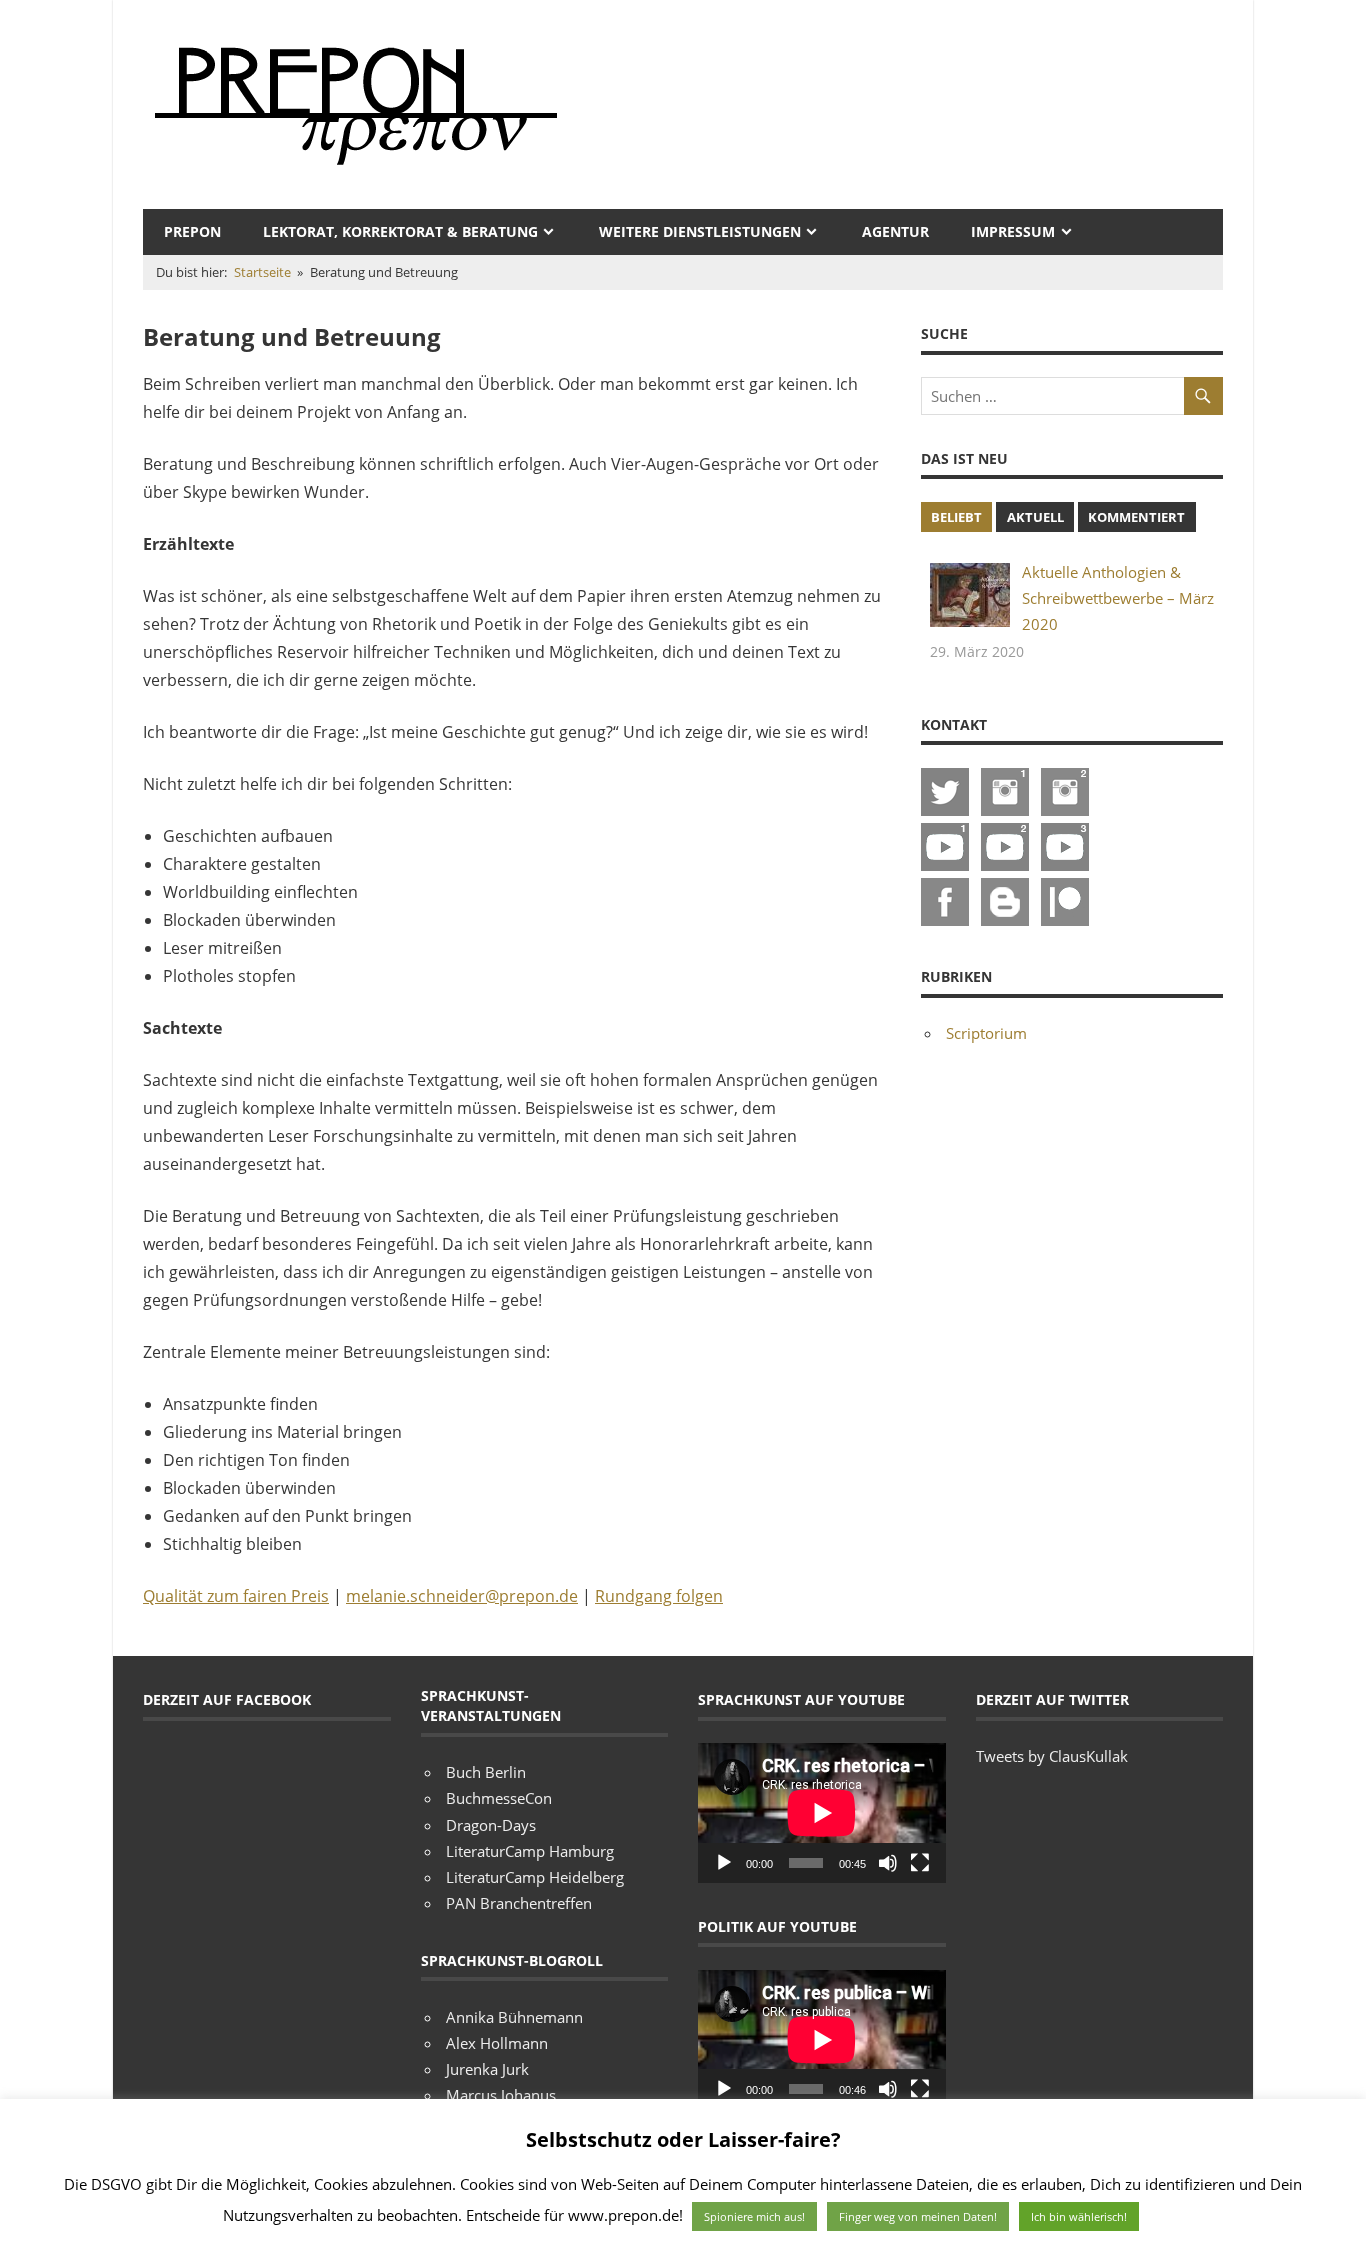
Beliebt (956, 517)
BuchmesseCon (499, 1798)
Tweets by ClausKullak (1052, 1756)
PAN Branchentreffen (519, 1903)
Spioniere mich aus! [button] (754, 2216)
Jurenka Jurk (487, 2069)
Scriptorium (986, 1033)
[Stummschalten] (888, 1863)
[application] (822, 1812)
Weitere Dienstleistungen (700, 231)
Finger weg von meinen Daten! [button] (918, 2216)
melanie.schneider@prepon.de (462, 1596)
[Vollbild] (920, 1863)
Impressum (1013, 231)
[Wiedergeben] (724, 1863)
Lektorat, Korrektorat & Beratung (400, 231)
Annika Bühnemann (514, 2017)
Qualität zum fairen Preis (236, 1596)
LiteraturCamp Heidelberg (535, 1877)
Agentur (895, 231)
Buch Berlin (486, 1772)
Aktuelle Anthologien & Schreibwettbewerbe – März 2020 (1118, 598)
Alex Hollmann (497, 2043)
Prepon (192, 231)
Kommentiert (1136, 517)
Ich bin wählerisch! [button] (1079, 2216)
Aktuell (1035, 517)
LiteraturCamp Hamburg (530, 1851)
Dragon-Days (491, 1825)
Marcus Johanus (501, 2095)
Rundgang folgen (659, 1596)
